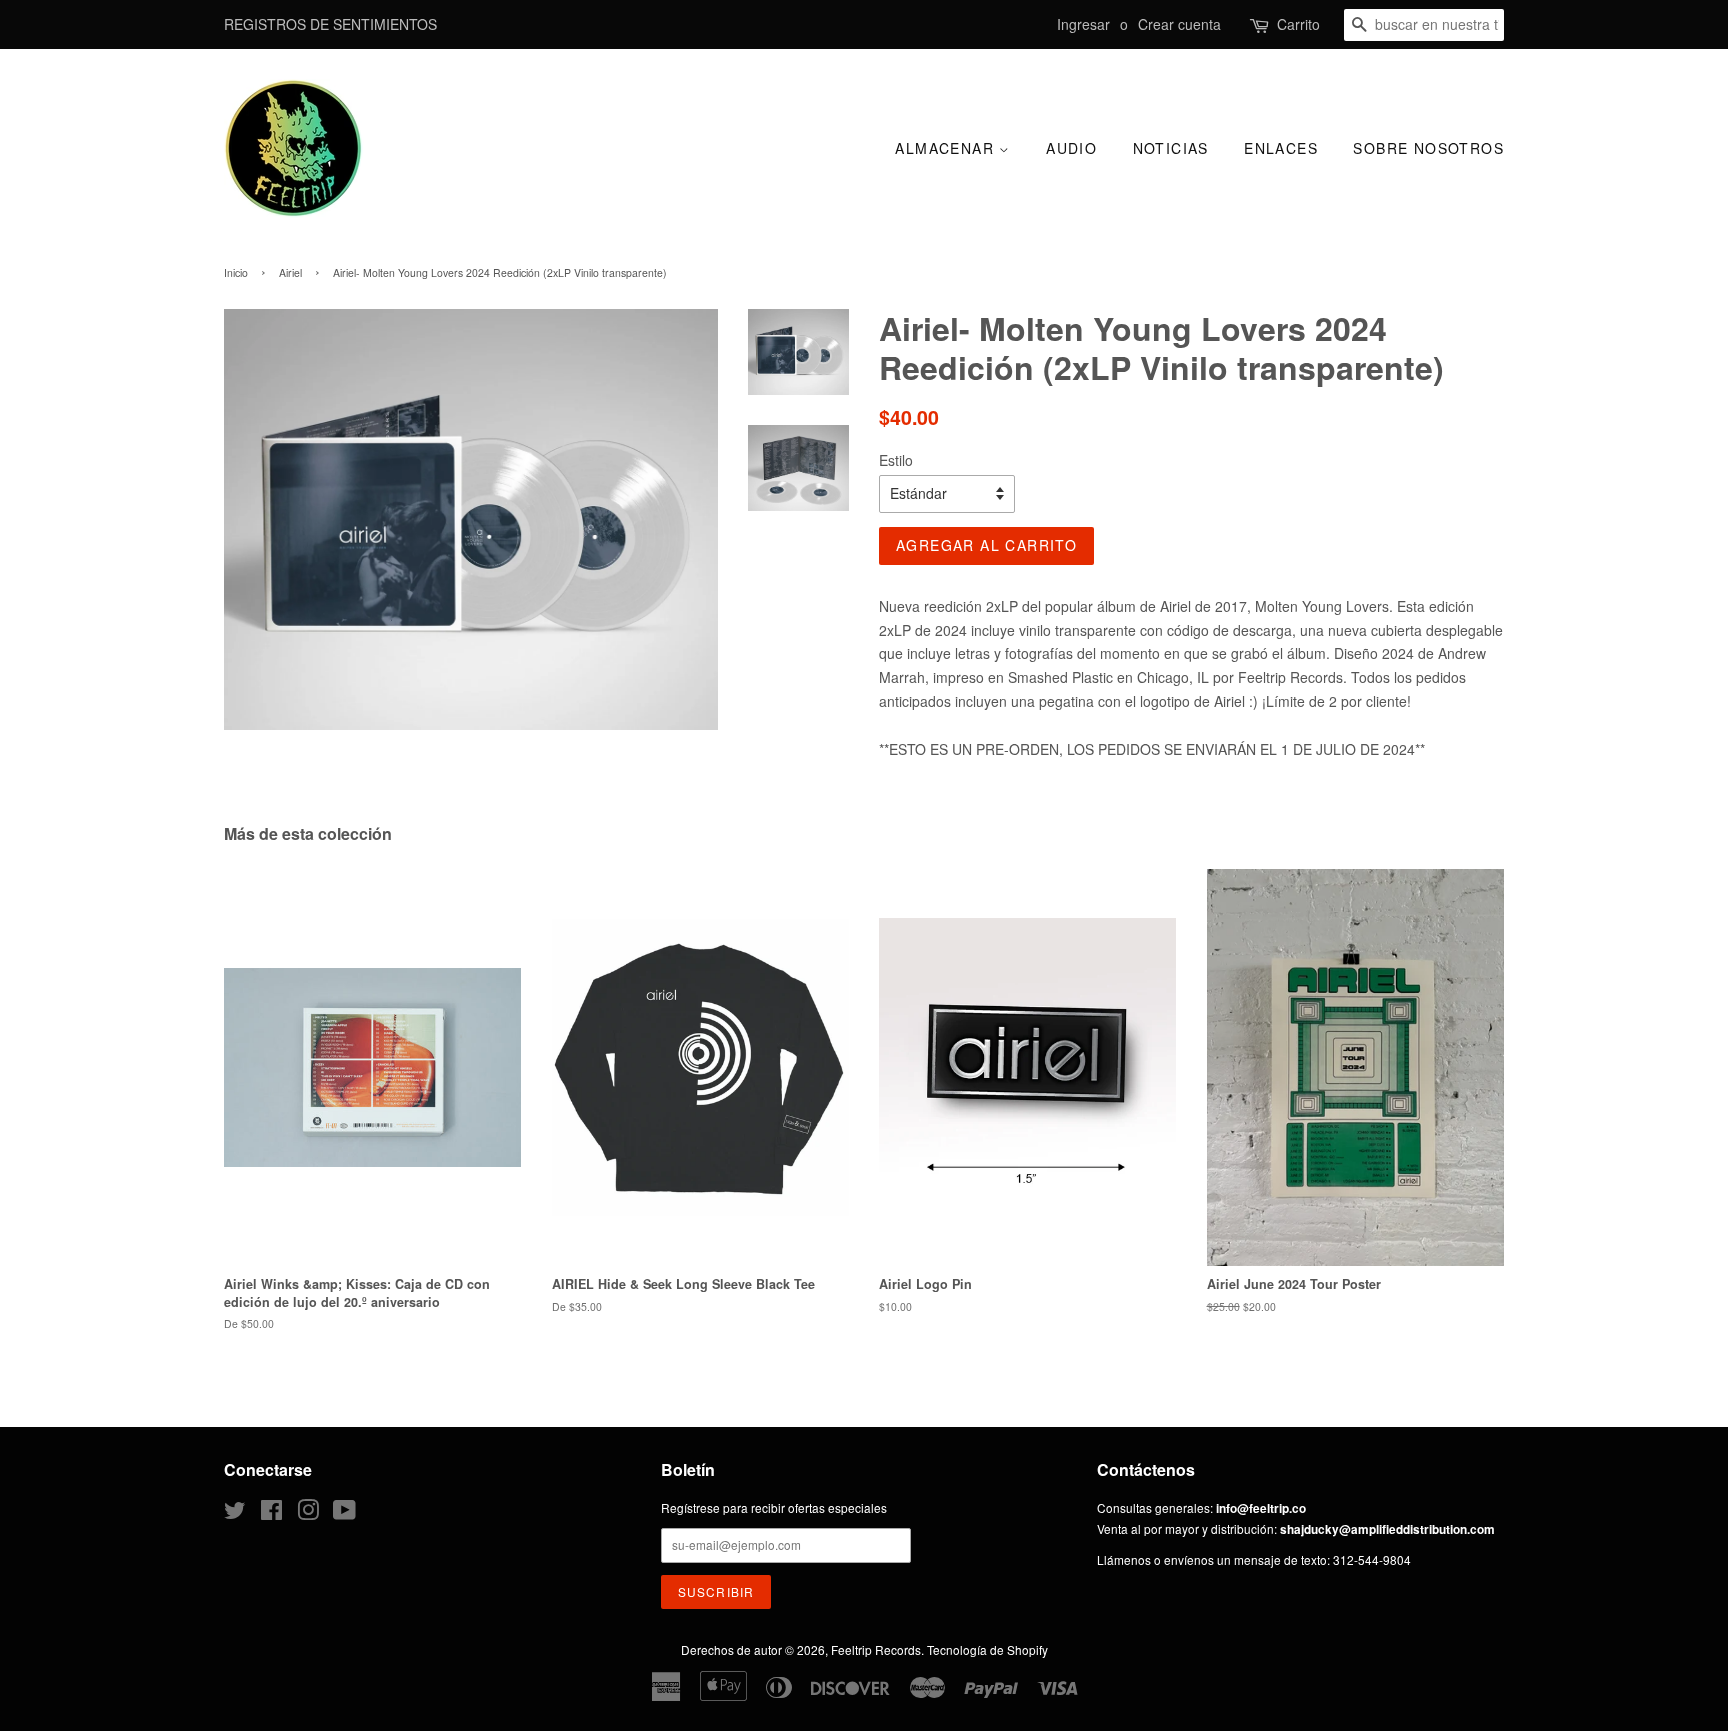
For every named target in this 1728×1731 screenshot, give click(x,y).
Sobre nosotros (1428, 148)
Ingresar (1083, 24)
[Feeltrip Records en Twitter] (235, 1513)
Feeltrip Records (876, 1649)
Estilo (896, 460)
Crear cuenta (1179, 24)
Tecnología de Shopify (987, 1649)
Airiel (290, 272)
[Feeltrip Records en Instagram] (308, 1513)
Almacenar (947, 148)
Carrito (1298, 24)
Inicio (236, 272)
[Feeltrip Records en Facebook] (271, 1513)
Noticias (1171, 148)
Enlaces (1281, 148)
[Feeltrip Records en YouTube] (344, 1513)
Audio (1071, 148)
